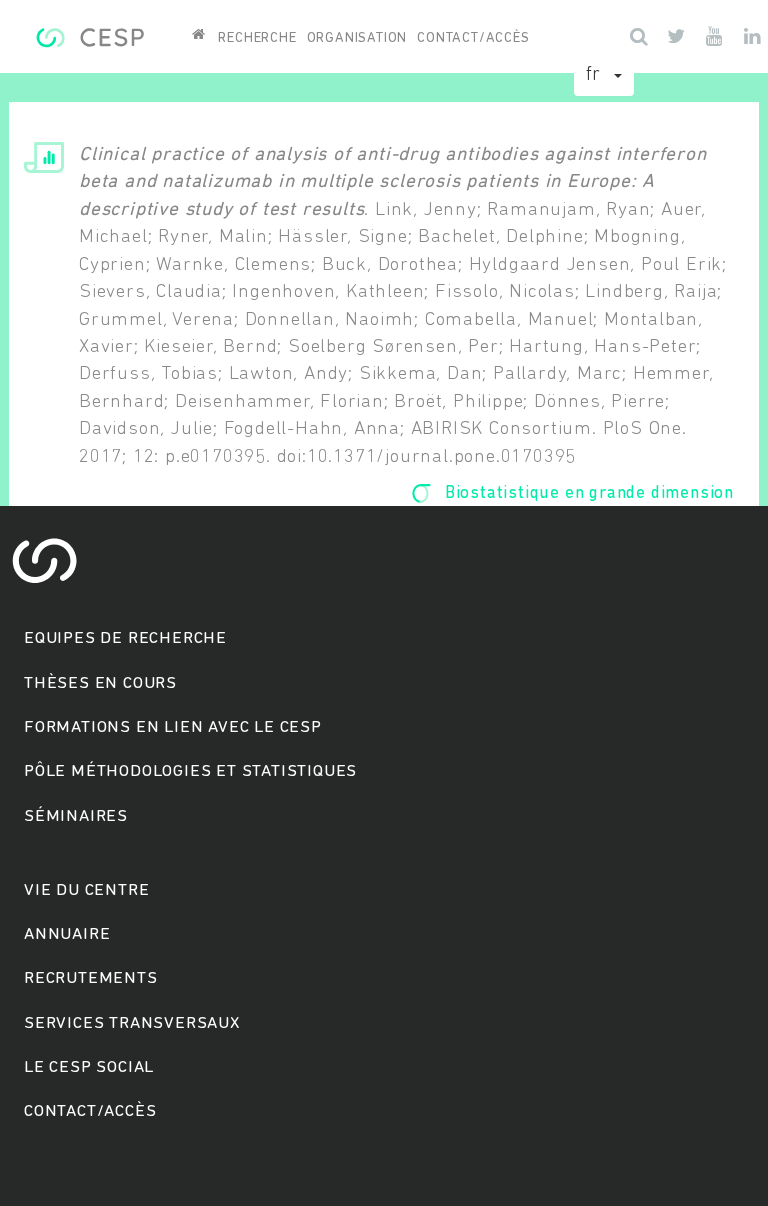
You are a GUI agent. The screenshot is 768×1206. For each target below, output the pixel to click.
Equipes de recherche (125, 638)
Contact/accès (473, 38)
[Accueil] (89, 35)
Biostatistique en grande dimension (589, 493)
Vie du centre (86, 890)
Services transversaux (132, 1023)
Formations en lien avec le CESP (173, 727)
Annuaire (67, 934)
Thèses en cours (100, 683)
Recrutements (91, 978)
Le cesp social (89, 1067)
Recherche (257, 38)
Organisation (357, 38)
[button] (604, 76)
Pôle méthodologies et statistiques (190, 771)
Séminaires (76, 816)
